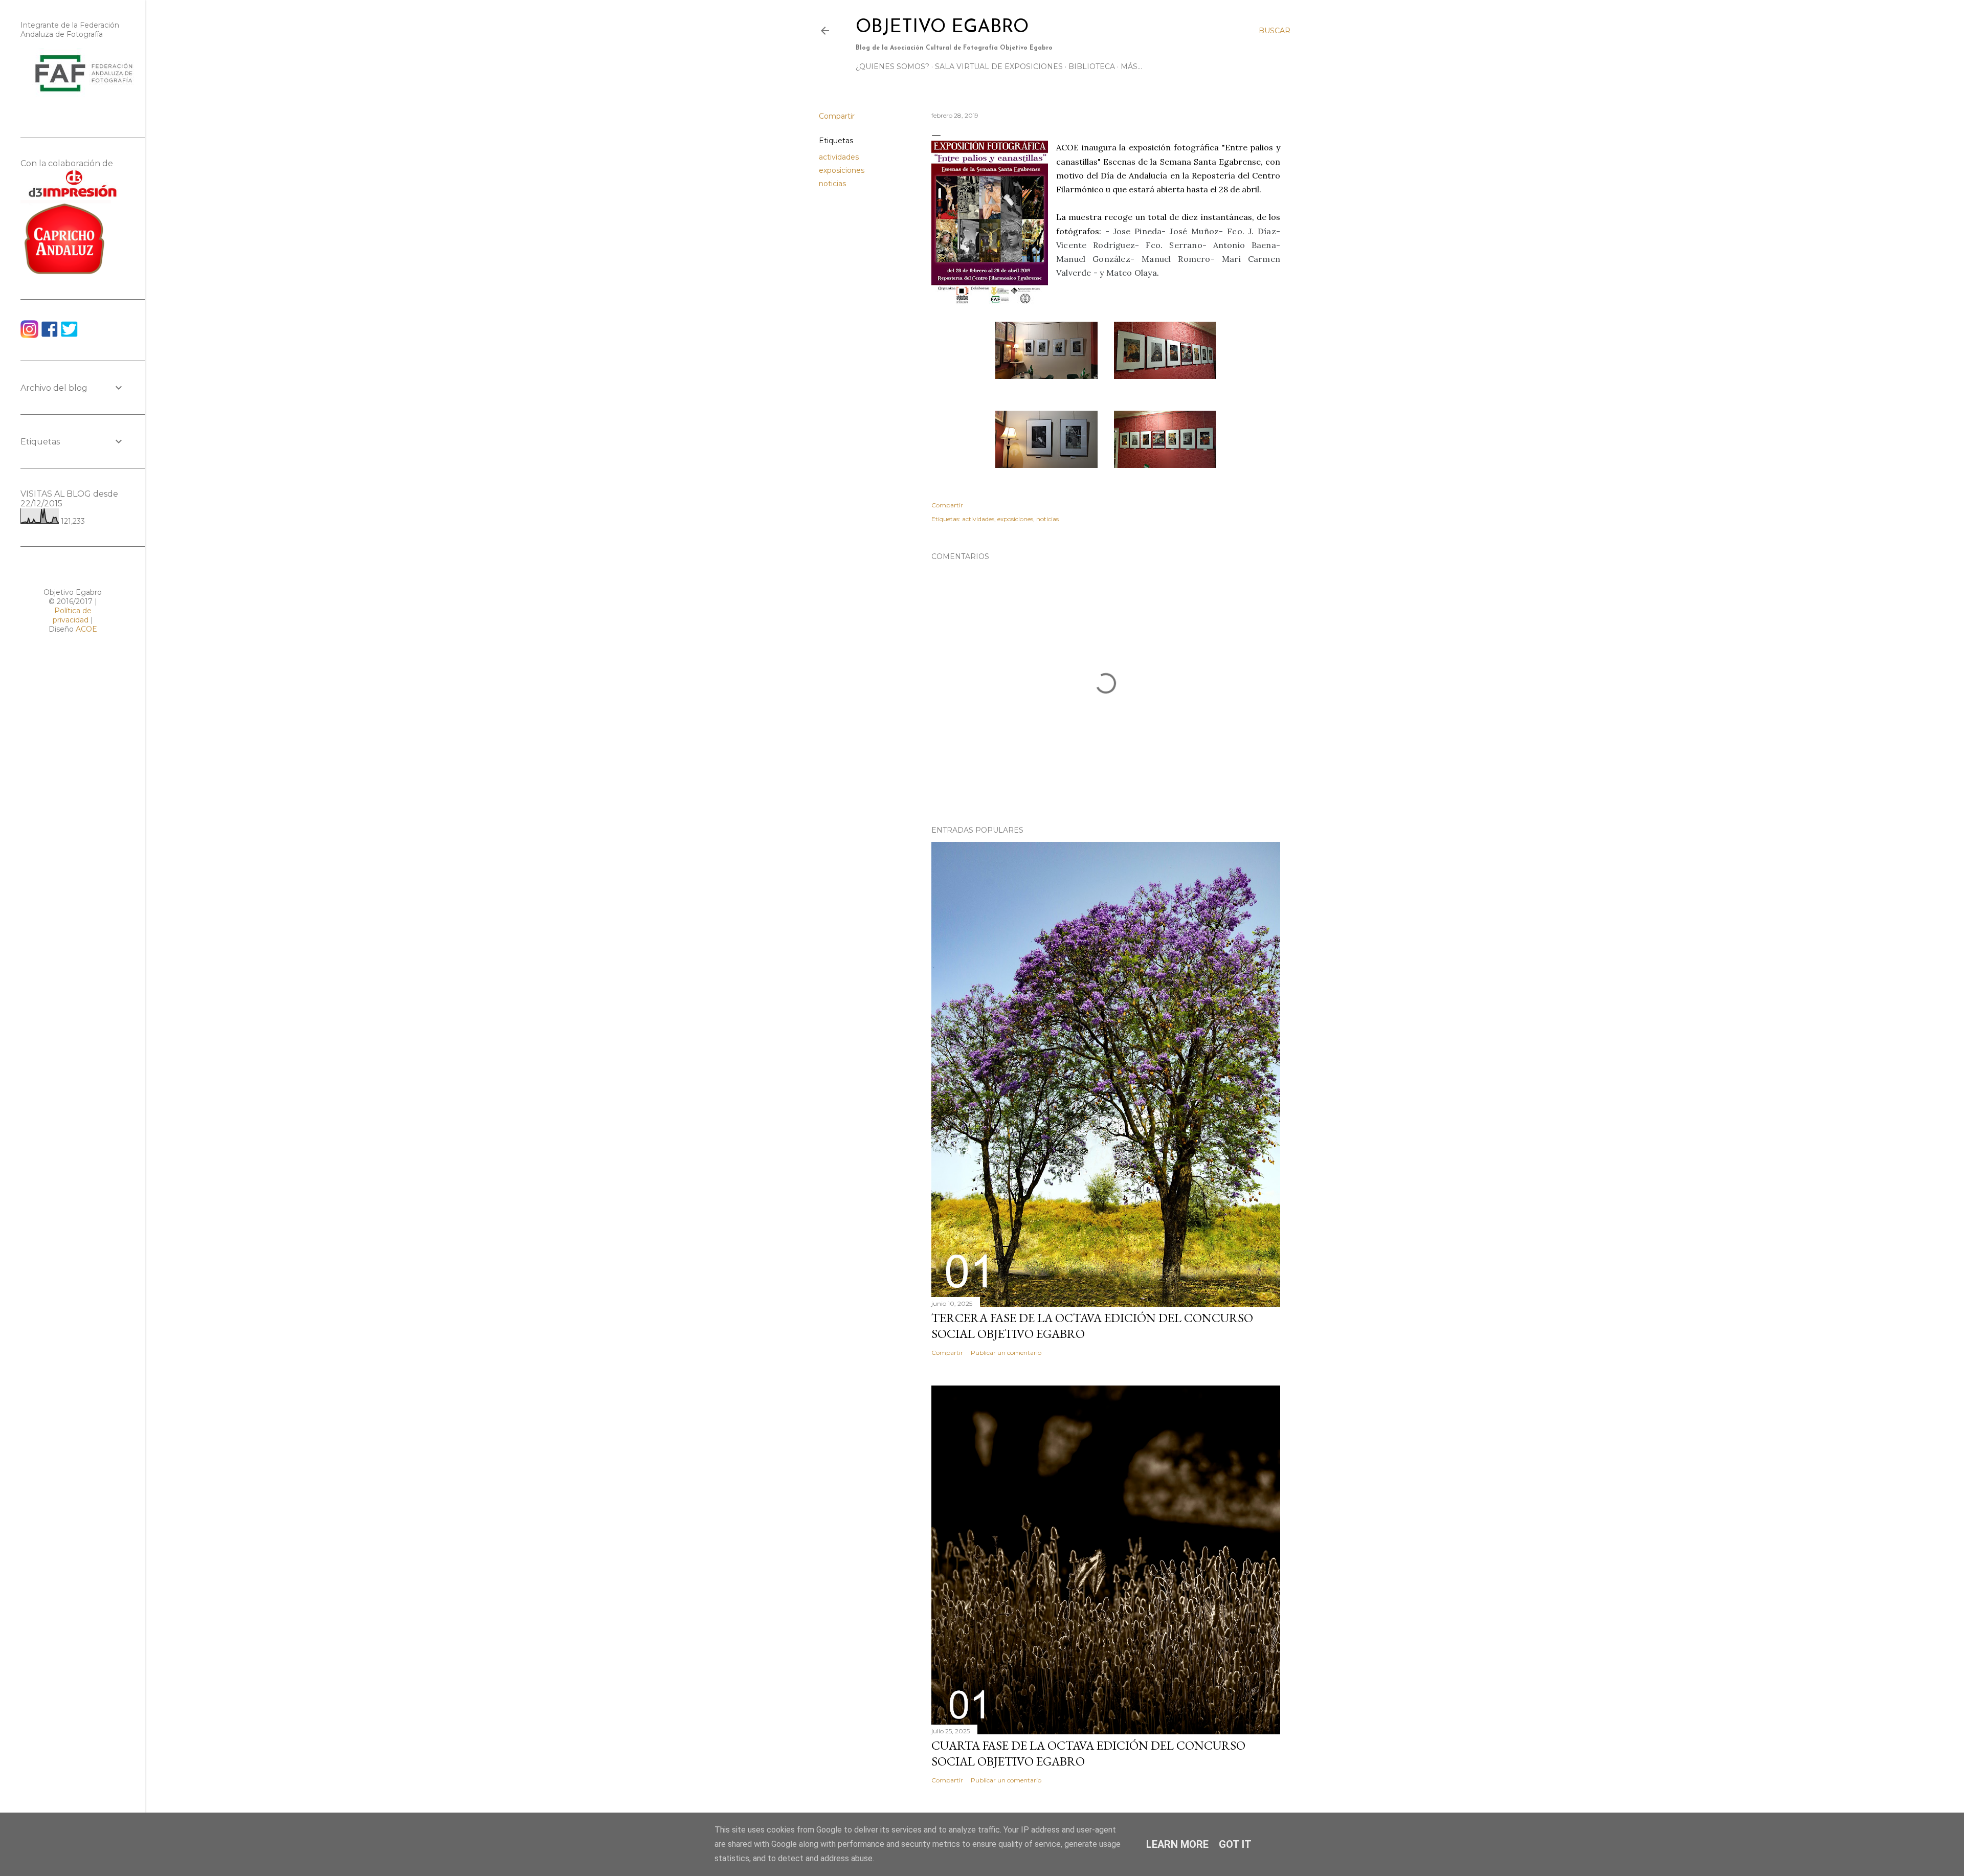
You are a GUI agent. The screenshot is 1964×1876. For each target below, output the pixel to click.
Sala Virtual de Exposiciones (999, 66)
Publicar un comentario (1006, 1353)
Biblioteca (1092, 66)
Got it (1235, 1844)
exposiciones (842, 170)
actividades (839, 157)
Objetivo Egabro (942, 28)
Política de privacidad (72, 615)
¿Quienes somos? (892, 66)
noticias (832, 184)
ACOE (86, 629)
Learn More (1177, 1844)
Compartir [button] (837, 116)
